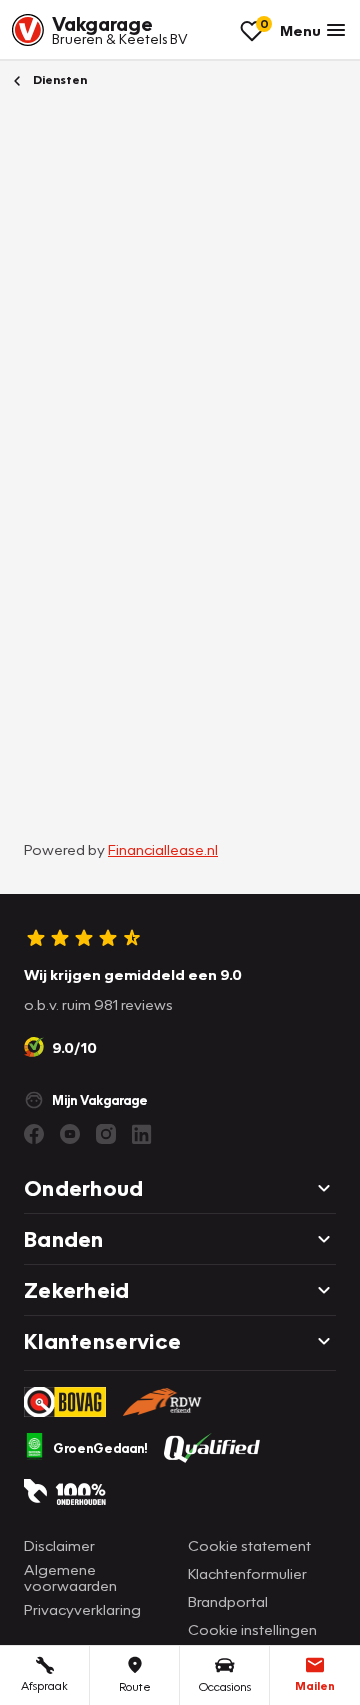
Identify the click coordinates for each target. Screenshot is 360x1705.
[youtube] (70, 1134)
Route (135, 1686)
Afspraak (44, 1685)
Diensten (58, 79)
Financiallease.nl (163, 849)
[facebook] (34, 1134)
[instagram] (106, 1134)
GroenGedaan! (100, 1448)
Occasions (225, 1686)
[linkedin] (142, 1134)
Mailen (315, 1685)
